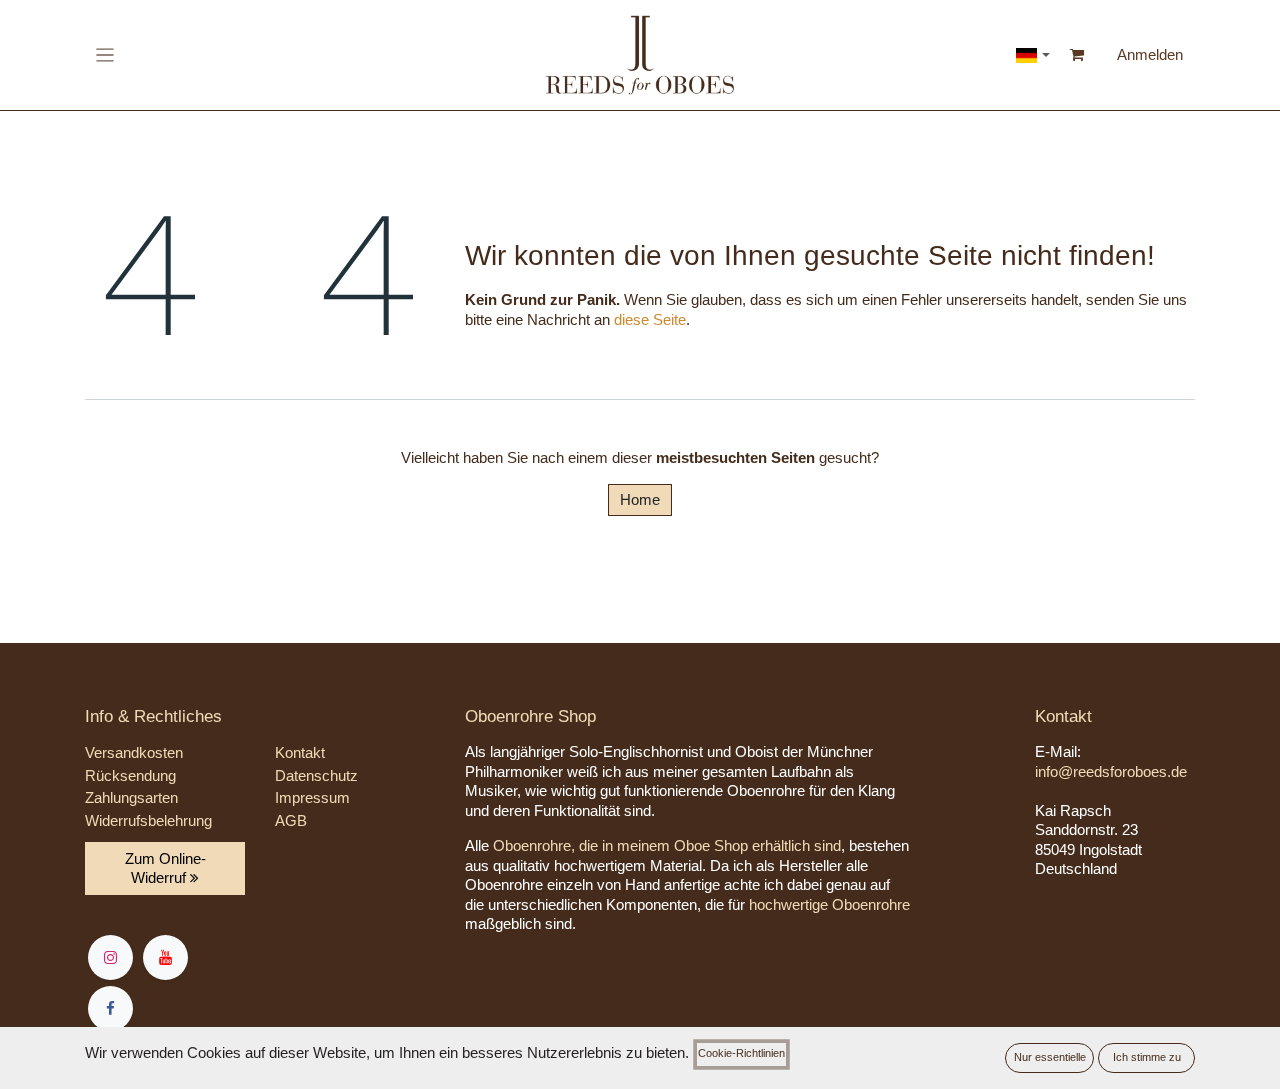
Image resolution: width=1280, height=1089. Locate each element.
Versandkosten (134, 752)
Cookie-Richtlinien (741, 1053)
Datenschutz (316, 775)
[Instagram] (110, 957)
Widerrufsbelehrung (148, 820)
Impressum (312, 797)
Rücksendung (130, 775)
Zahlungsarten (131, 797)
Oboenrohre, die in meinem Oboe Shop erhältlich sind (667, 845)
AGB (291, 820)
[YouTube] (165, 957)
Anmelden (1150, 54)
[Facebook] (110, 1008)
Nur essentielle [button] (1050, 1057)
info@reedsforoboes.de (1111, 771)
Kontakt (300, 752)
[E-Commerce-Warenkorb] (1078, 55)
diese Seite (650, 319)
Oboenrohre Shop (530, 716)
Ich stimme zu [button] (1147, 1057)
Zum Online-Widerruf (165, 868)
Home (640, 499)
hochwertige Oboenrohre (829, 904)
